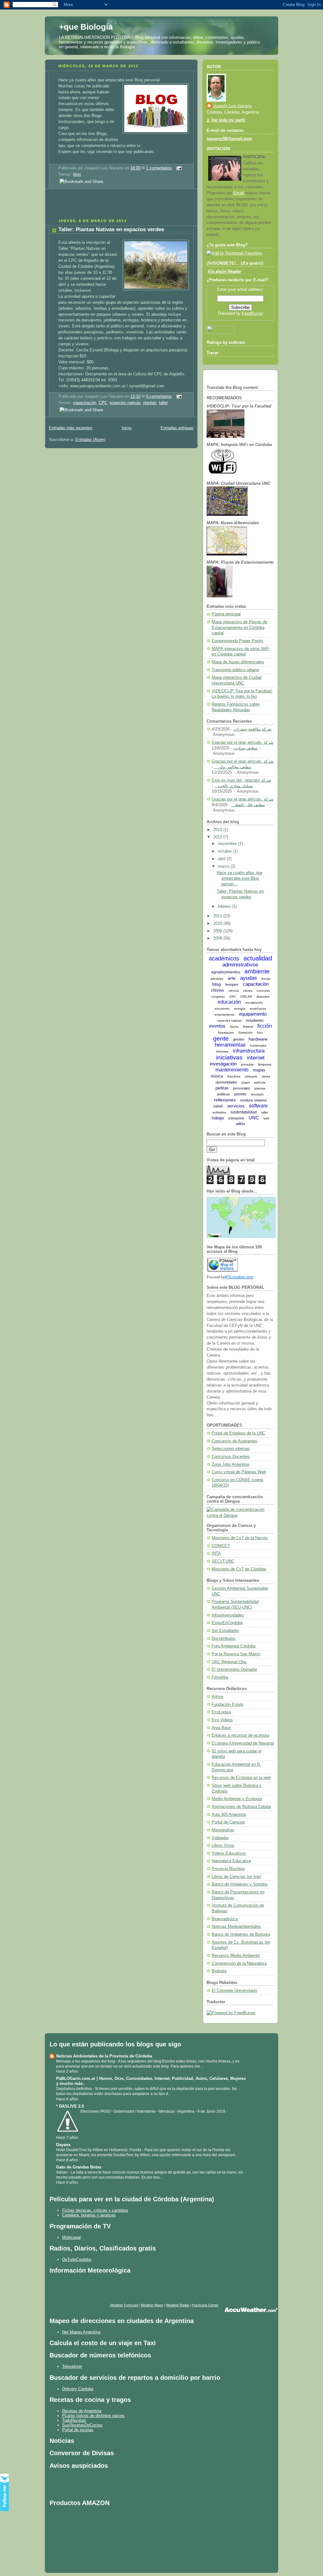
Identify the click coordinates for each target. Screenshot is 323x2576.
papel (246, 1082)
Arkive (217, 1697)
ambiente (257, 971)
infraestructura (249, 1051)
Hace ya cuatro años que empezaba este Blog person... (240, 878)
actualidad (258, 958)
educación (229, 1002)
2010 (218, 924)
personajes (242, 1088)
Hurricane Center (205, 2305)
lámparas (265, 1064)
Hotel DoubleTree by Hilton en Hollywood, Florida (99, 2150)
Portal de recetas (78, 2430)
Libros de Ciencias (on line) (236, 1877)
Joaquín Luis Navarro (232, 106)
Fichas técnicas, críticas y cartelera (95, 2210)
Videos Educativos (229, 1853)
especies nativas (125, 403)
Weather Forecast (124, 2305)
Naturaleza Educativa (231, 1861)
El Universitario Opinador (234, 1669)
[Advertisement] (119, 206)
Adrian (62, 2172)
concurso (263, 991)
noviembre (228, 844)
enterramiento (225, 1015)
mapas (259, 1070)
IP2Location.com (239, 1277)
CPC (103, 403)
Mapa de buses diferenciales (238, 662)
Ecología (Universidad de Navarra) (243, 1743)
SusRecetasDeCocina (82, 2425)
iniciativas (229, 1057)
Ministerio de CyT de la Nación (240, 1538)
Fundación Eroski (228, 1705)
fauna (234, 1027)
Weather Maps (152, 2305)
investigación (223, 1064)
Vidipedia (220, 1838)
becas (266, 979)
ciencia (234, 991)
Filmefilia (220, 1677)
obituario (251, 1076)
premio (240, 1094)
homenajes (258, 1045)
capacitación (85, 403)
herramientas (230, 1045)
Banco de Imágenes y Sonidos (240, 1884)
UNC (254, 1118)
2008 (218, 938)
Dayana (63, 2145)
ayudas (249, 978)
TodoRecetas (74, 2420)
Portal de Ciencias (228, 1822)
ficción (265, 1026)
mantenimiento (232, 1070)
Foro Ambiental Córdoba (234, 1646)
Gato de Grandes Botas (79, 2167)
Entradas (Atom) (90, 440)
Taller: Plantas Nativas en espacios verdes (111, 229)
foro (260, 1033)
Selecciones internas (231, 1449)
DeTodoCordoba (77, 2259)
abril (222, 859)
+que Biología (86, 27)
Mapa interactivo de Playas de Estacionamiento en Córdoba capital (239, 628)
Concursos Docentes (231, 1457)
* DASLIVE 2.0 (70, 2106)
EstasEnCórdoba (227, 1623)
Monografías (223, 1830)
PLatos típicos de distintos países (93, 2416)
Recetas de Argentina (82, 2411)
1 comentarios (159, 168)
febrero (225, 907)
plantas (150, 403)
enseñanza (258, 1009)
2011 (218, 916)
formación (246, 1033)
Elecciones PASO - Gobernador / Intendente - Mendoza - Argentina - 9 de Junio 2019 (153, 2111)
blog (77, 174)
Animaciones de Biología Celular (241, 1807)
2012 (218, 837)
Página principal (226, 614)
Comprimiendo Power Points (238, 641)
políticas (224, 1094)
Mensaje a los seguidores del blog (86, 2061)
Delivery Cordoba (78, 2389)
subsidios (219, 1112)
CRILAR (246, 997)
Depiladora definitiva (74, 2089)
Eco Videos (222, 1720)
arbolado (217, 979)
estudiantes (255, 1020)
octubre (225, 851)
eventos (217, 1026)
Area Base (221, 1728)
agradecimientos (226, 972)
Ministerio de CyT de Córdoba (239, 1569)
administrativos (240, 965)
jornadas (247, 1064)
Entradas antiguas (177, 428)
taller (163, 403)
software (258, 1106)
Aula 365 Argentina (229, 1815)
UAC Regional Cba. (229, 1662)
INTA (216, 1553)
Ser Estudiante (225, 1631)
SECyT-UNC (223, 1561)
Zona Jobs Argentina (230, 1464)
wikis (241, 1124)
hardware (258, 1039)
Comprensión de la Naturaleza (239, 1963)
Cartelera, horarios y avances (89, 2215)
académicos (224, 959)
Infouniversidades (228, 1615)
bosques (232, 984)
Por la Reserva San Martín (236, 1654)
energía (240, 1009)
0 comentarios (159, 396)
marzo (224, 866)
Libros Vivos (223, 1845)
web (266, 1118)
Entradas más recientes (71, 428)
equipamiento (253, 1014)
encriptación (254, 1003)
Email (239, 193)
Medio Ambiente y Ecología (237, 1799)
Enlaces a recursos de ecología (241, 1735)
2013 (218, 830)
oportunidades (226, 1082)
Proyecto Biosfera (228, 1869)
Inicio (127, 428)
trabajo (218, 1118)
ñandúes (234, 1076)
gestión (239, 1039)
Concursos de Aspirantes (235, 1441)
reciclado (257, 1094)
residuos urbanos (253, 1100)
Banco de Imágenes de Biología (241, 1934)
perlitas (222, 1088)
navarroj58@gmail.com (229, 139)
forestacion (226, 1033)
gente (221, 1039)
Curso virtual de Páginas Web (239, 1472)
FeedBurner (253, 314)
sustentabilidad (244, 1112)
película (260, 1082)
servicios (236, 1106)
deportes (263, 997)
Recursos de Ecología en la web (241, 1778)
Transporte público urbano (235, 670)
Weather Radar (178, 2305)
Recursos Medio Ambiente (236, 1956)
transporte (236, 1118)
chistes (218, 990)
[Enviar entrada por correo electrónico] (178, 168)
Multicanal (71, 2237)
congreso (218, 997)
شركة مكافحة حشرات (253, 729)
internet (256, 1058)
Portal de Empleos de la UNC (238, 1433)
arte (232, 978)
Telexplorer (72, 2366)
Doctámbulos (224, 1639)
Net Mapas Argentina (81, 2332)
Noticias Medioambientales (236, 1927)
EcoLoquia (221, 1712)
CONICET (221, 1546)
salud (218, 1106)
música (217, 1076)
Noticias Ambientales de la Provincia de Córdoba (104, 2056)
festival (248, 1027)
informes (222, 1051)
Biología (219, 1971)
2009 (218, 931)
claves (248, 991)
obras (266, 1076)
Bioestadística (225, 1919)
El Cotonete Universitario (234, 1991)
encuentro (222, 1009)
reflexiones (225, 1100)
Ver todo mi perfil (228, 120)
